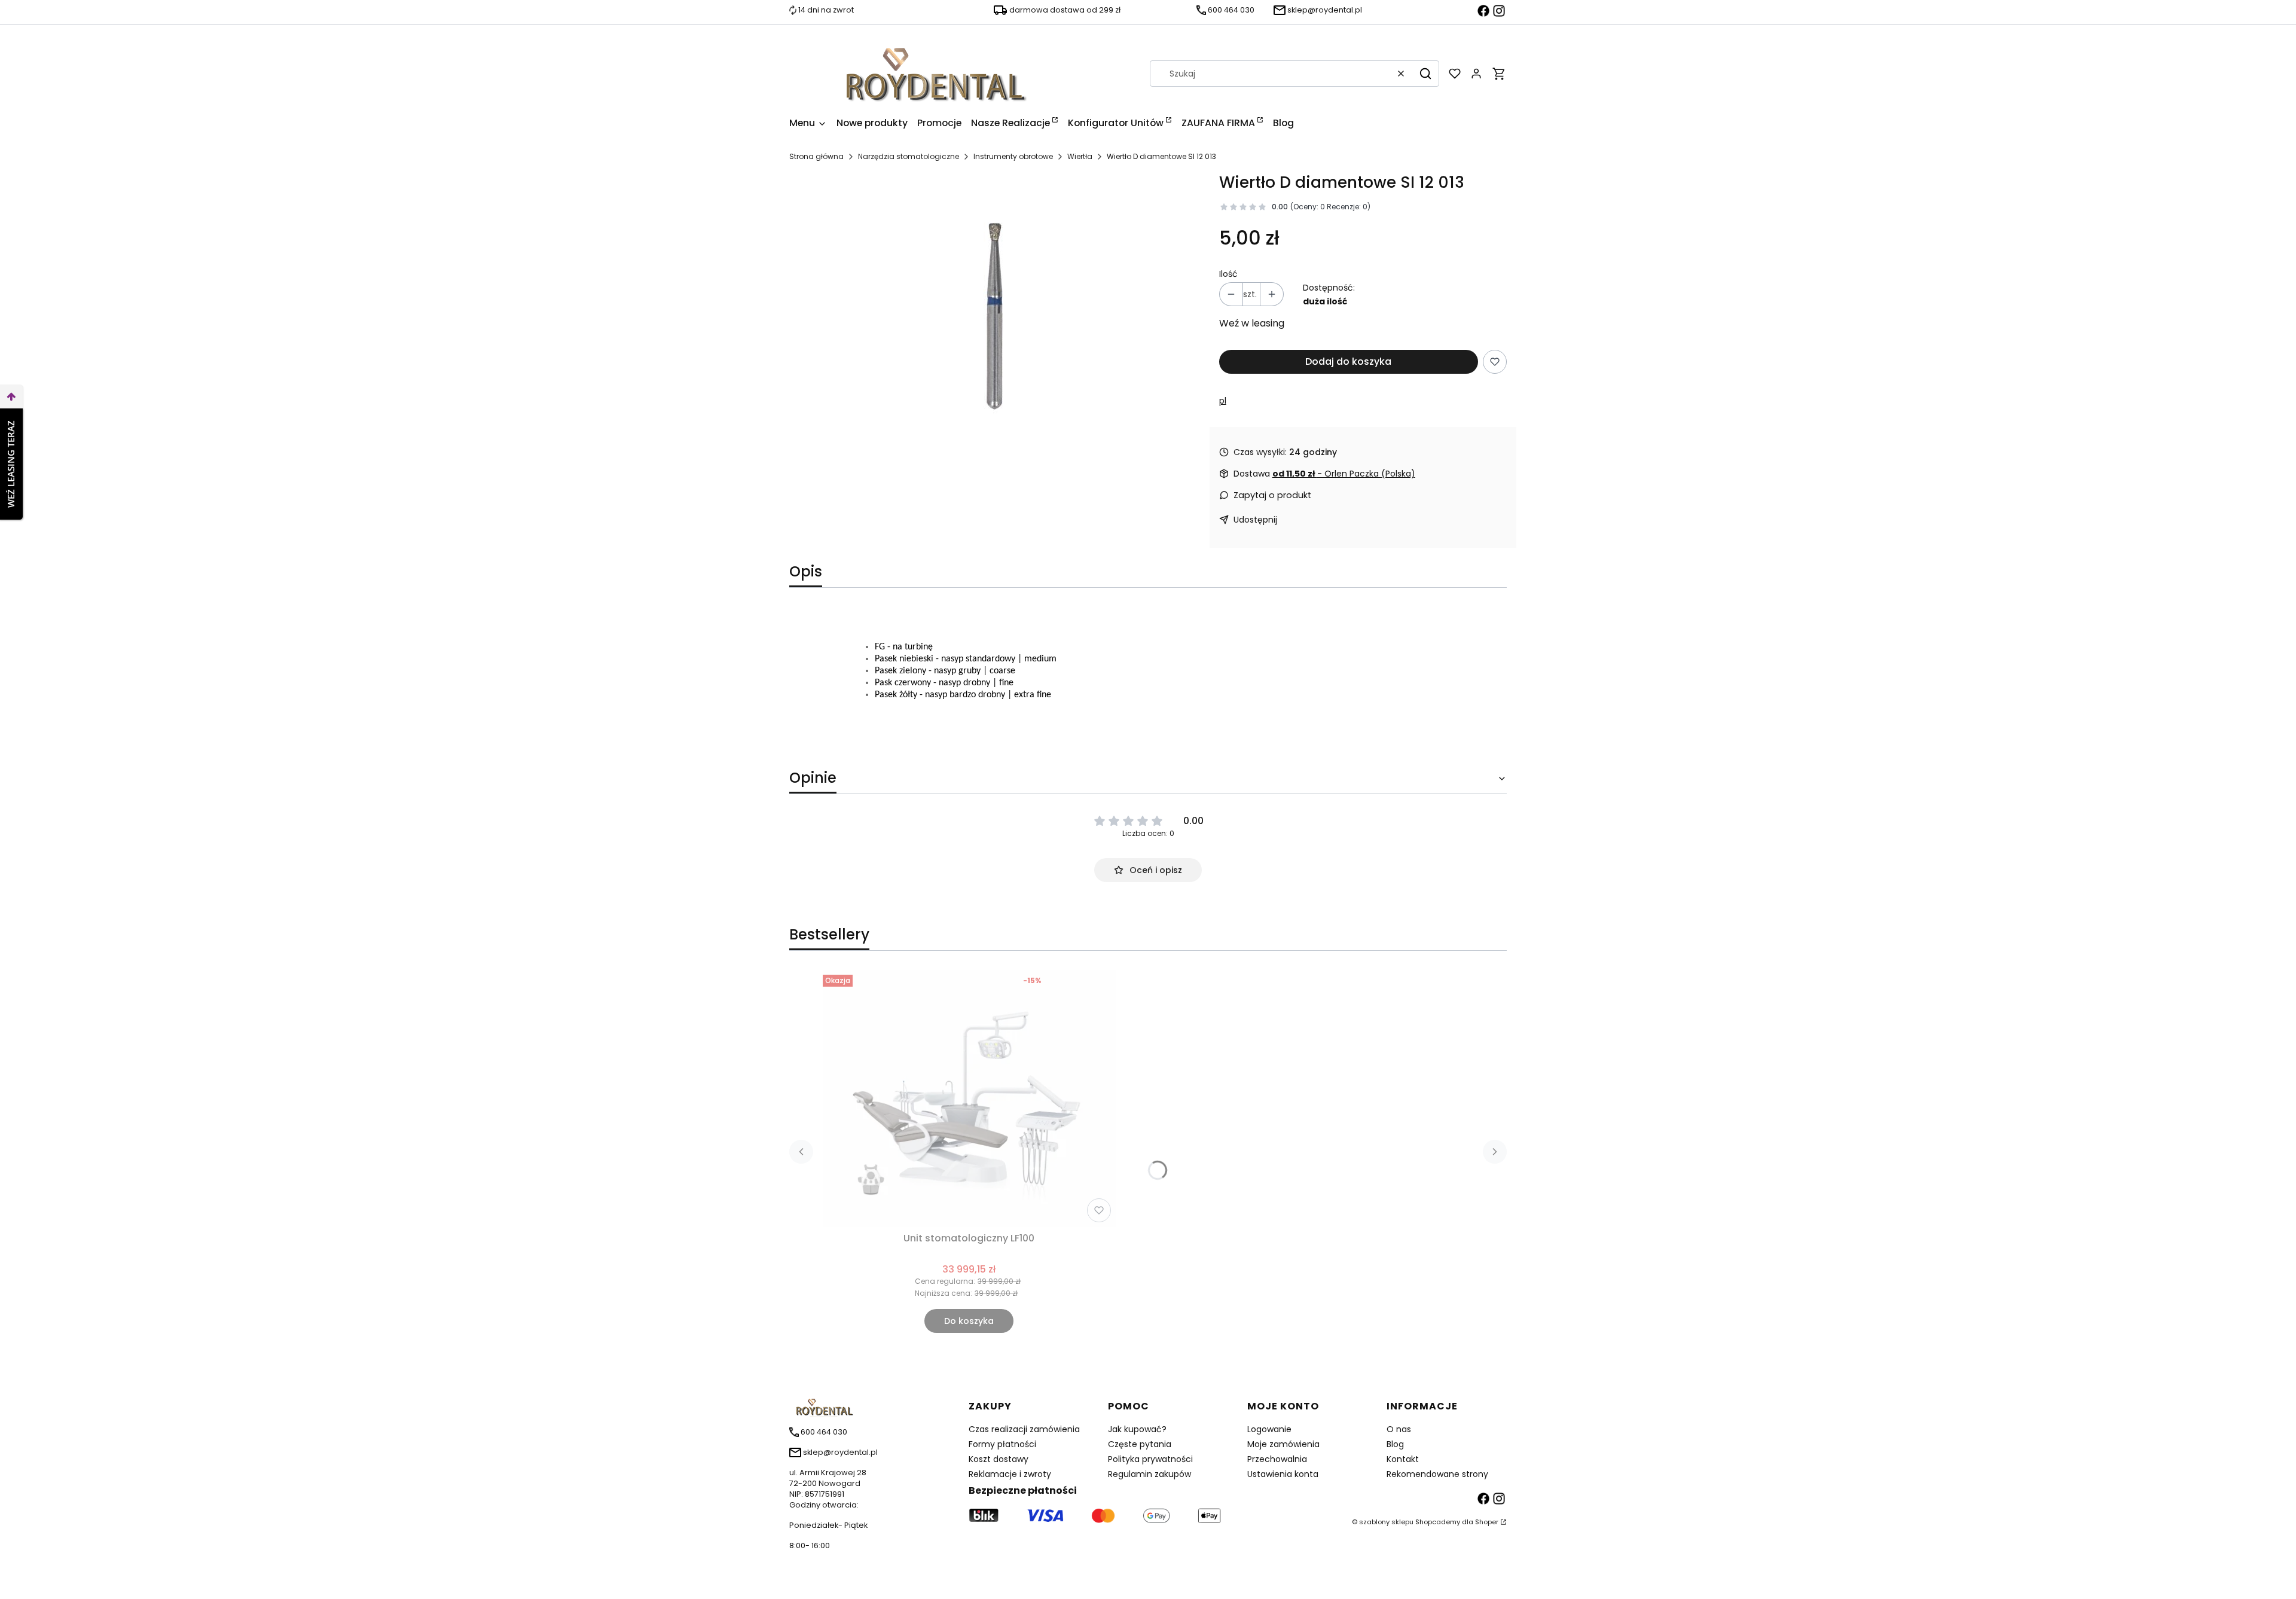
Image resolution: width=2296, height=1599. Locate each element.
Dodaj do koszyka (1348, 361)
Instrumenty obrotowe (1013, 156)
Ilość (1228, 274)
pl (1223, 401)
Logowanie (1269, 1429)
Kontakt (1403, 1459)
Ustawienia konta (1283, 1474)
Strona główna (816, 156)
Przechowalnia (1277, 1459)
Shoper (1487, 1522)
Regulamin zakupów (1149, 1474)
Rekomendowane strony (1437, 1474)
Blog (1395, 1444)
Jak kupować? (1137, 1429)
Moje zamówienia (1283, 1444)
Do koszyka (969, 1321)
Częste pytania (1140, 1444)
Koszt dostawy (999, 1459)
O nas (1399, 1429)
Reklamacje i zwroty (1010, 1474)
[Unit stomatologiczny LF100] (969, 1098)
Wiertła (1080, 156)
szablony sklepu (1386, 1522)
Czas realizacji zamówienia (1024, 1429)
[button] (1425, 74)
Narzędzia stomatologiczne (909, 156)
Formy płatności (1002, 1444)
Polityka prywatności (1150, 1459)
